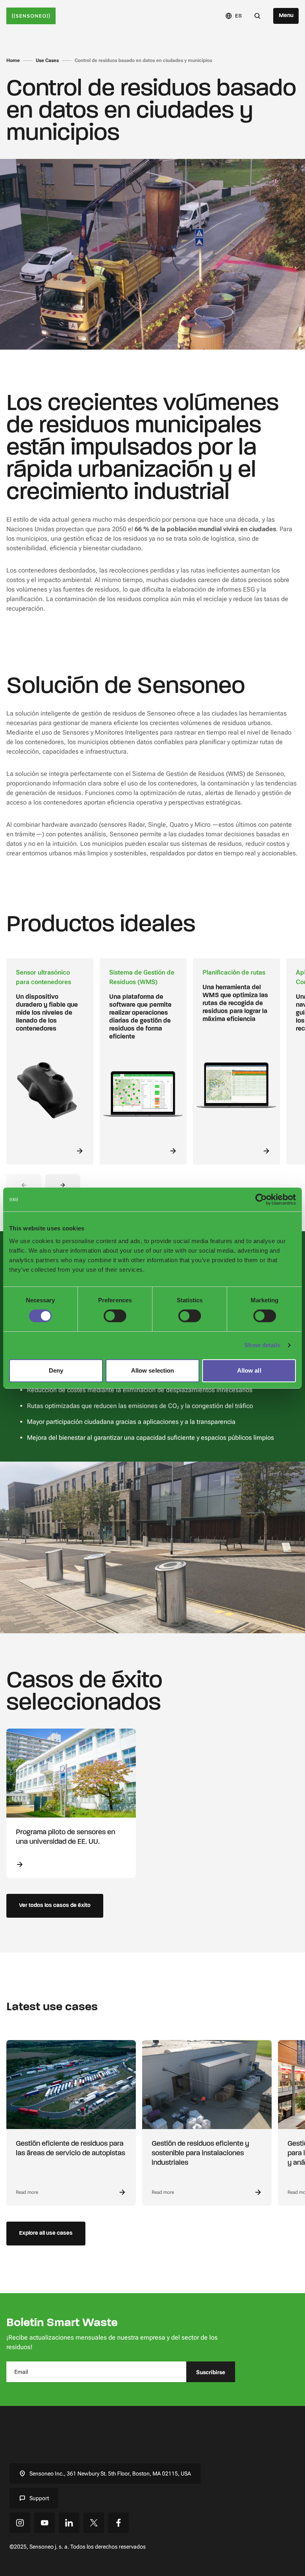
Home (13, 60)
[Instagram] (20, 2523)
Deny (56, 1370)
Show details (262, 1345)
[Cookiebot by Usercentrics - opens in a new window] (261, 1199)
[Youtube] (44, 2523)
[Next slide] (63, 1185)
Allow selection (153, 1370)
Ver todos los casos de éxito (55, 1906)
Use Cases (47, 60)
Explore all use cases (46, 2233)
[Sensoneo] (31, 16)
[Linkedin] (69, 2523)
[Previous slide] (24, 1185)
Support (39, 2498)
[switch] (115, 1316)
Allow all (249, 1370)
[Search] (257, 16)
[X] (94, 2523)
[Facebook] (118, 2523)
